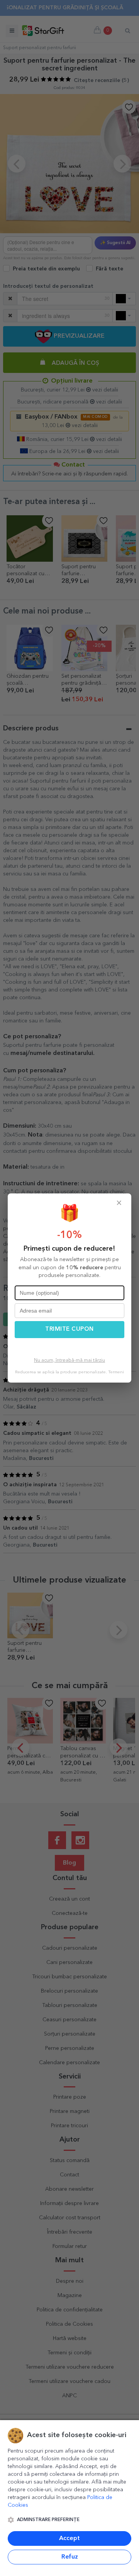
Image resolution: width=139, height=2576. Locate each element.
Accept (69, 2538)
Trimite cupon (69, 1329)
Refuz (70, 2557)
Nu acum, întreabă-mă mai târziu (69, 1361)
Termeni (116, 1372)
